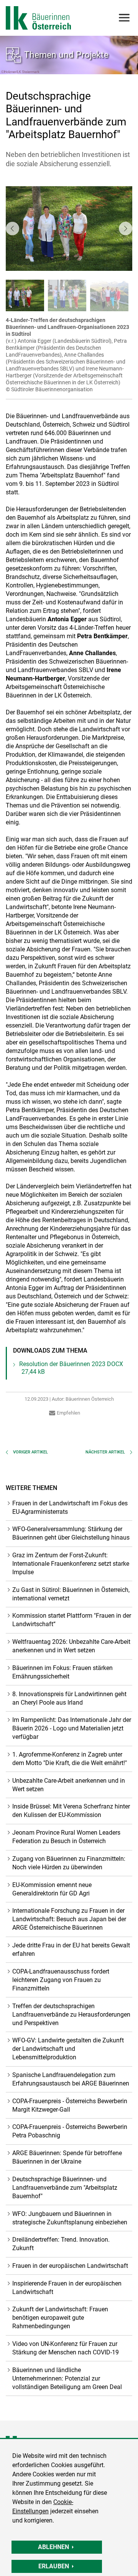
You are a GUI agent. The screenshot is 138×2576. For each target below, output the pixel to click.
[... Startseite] (38, 18)
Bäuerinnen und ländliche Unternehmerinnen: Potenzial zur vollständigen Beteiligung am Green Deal (67, 2378)
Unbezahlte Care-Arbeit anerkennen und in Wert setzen (69, 1785)
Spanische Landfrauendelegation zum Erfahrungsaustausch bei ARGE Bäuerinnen (71, 2079)
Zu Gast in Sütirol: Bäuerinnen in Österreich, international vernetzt (71, 1594)
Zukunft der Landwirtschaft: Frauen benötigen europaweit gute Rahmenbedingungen (60, 2318)
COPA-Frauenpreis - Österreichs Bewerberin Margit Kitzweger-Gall (70, 2105)
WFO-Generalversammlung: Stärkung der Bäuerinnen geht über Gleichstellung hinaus (71, 1533)
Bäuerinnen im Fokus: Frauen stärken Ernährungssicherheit (62, 1672)
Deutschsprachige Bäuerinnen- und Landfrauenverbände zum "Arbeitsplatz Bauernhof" (65, 2188)
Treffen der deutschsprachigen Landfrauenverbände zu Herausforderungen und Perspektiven (71, 2015)
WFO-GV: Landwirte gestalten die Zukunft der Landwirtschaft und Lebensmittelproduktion (68, 2049)
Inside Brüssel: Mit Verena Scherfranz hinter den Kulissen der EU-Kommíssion (71, 1811)
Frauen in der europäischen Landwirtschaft (70, 2266)
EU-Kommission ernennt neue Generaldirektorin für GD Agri (52, 1889)
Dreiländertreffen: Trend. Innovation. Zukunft (61, 2244)
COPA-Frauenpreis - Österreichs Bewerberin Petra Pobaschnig (70, 2131)
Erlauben (54, 2566)
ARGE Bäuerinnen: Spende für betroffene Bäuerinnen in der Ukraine (67, 2157)
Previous (12, 228)
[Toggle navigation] (124, 18)
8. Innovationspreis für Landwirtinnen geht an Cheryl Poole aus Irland (69, 1698)
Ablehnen (53, 2547)
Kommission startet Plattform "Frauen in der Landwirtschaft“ (72, 1620)
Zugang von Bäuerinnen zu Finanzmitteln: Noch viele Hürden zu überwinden (69, 1863)
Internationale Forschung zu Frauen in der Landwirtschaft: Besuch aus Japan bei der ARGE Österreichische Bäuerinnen (69, 1919)
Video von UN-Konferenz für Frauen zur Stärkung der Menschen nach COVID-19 (66, 2348)
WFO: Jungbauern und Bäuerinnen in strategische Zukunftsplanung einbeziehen (70, 2218)
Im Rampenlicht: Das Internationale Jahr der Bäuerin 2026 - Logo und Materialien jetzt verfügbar (72, 1728)
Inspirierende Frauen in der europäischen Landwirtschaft (67, 2288)
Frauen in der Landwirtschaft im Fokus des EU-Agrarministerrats (70, 1507)
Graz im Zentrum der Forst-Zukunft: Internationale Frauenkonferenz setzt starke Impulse (71, 1564)
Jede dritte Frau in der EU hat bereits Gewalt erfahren (71, 1950)
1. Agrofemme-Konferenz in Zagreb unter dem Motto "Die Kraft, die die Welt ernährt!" (70, 1759)
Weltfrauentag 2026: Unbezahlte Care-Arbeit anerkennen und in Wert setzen (71, 1646)
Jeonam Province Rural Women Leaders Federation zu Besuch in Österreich (66, 1837)
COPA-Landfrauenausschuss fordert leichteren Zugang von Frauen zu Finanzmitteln (61, 1980)
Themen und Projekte (66, 55)
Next (126, 228)
